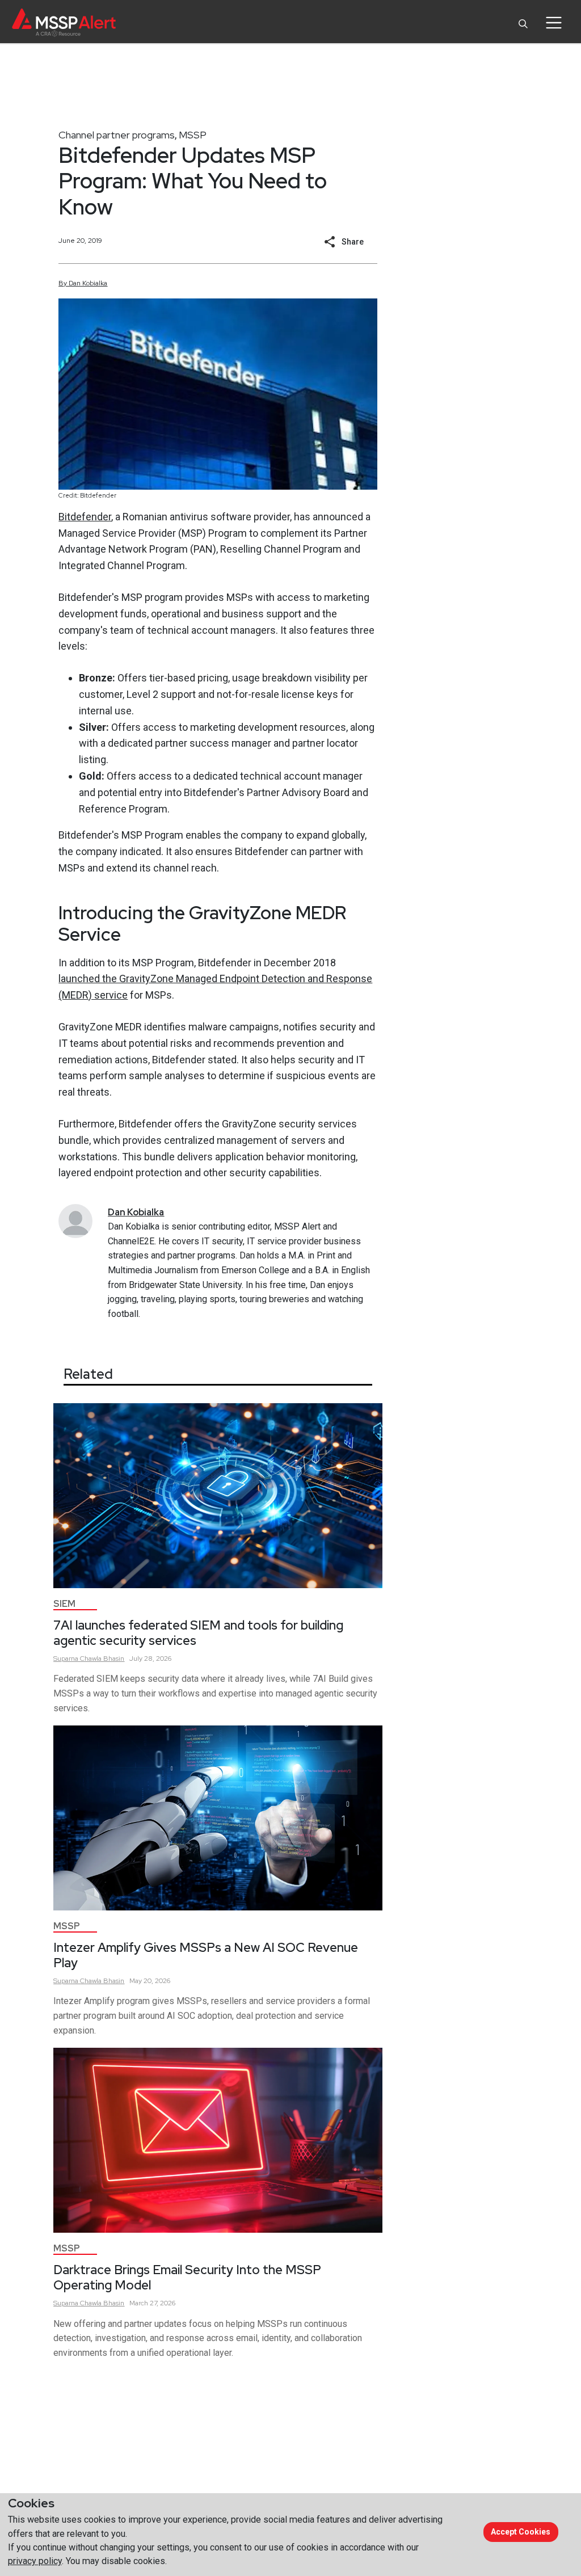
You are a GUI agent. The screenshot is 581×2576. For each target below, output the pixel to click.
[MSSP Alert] (64, 22)
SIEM (64, 1604)
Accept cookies (521, 2532)
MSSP (193, 135)
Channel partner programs (117, 135)
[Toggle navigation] (553, 23)
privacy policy (35, 2561)
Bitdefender (85, 517)
